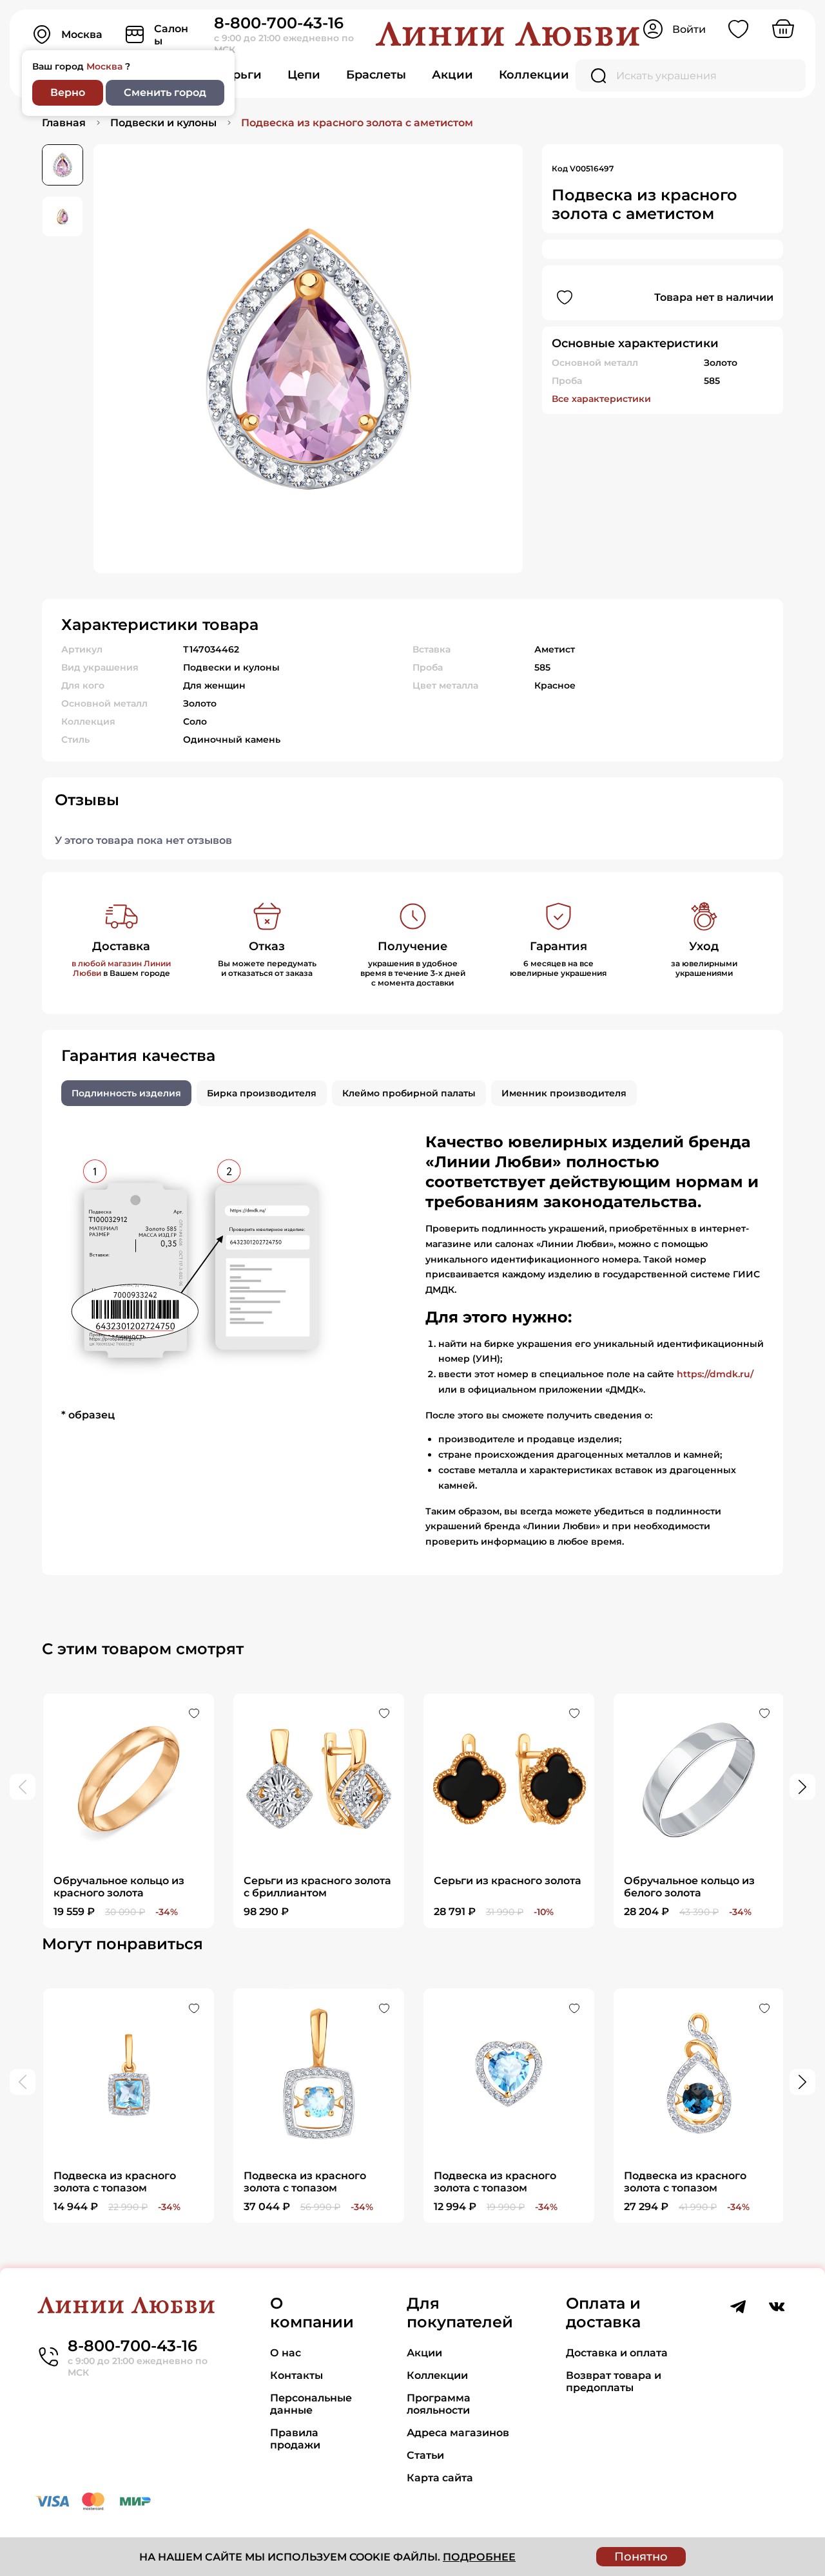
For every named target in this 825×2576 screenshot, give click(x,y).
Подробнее (479, 2557)
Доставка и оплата (617, 2353)
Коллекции (534, 75)
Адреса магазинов (458, 2433)
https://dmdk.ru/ (715, 1374)
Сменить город (165, 92)
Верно (68, 92)
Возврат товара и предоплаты (614, 2381)
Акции (452, 75)
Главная (64, 123)
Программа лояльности (439, 2404)
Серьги (239, 75)
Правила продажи (295, 2439)
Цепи (304, 75)
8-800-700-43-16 (279, 23)
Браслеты (376, 75)
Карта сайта (440, 2478)
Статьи (425, 2455)
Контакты (296, 2375)
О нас (286, 2353)
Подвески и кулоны (163, 123)
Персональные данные (311, 2404)
